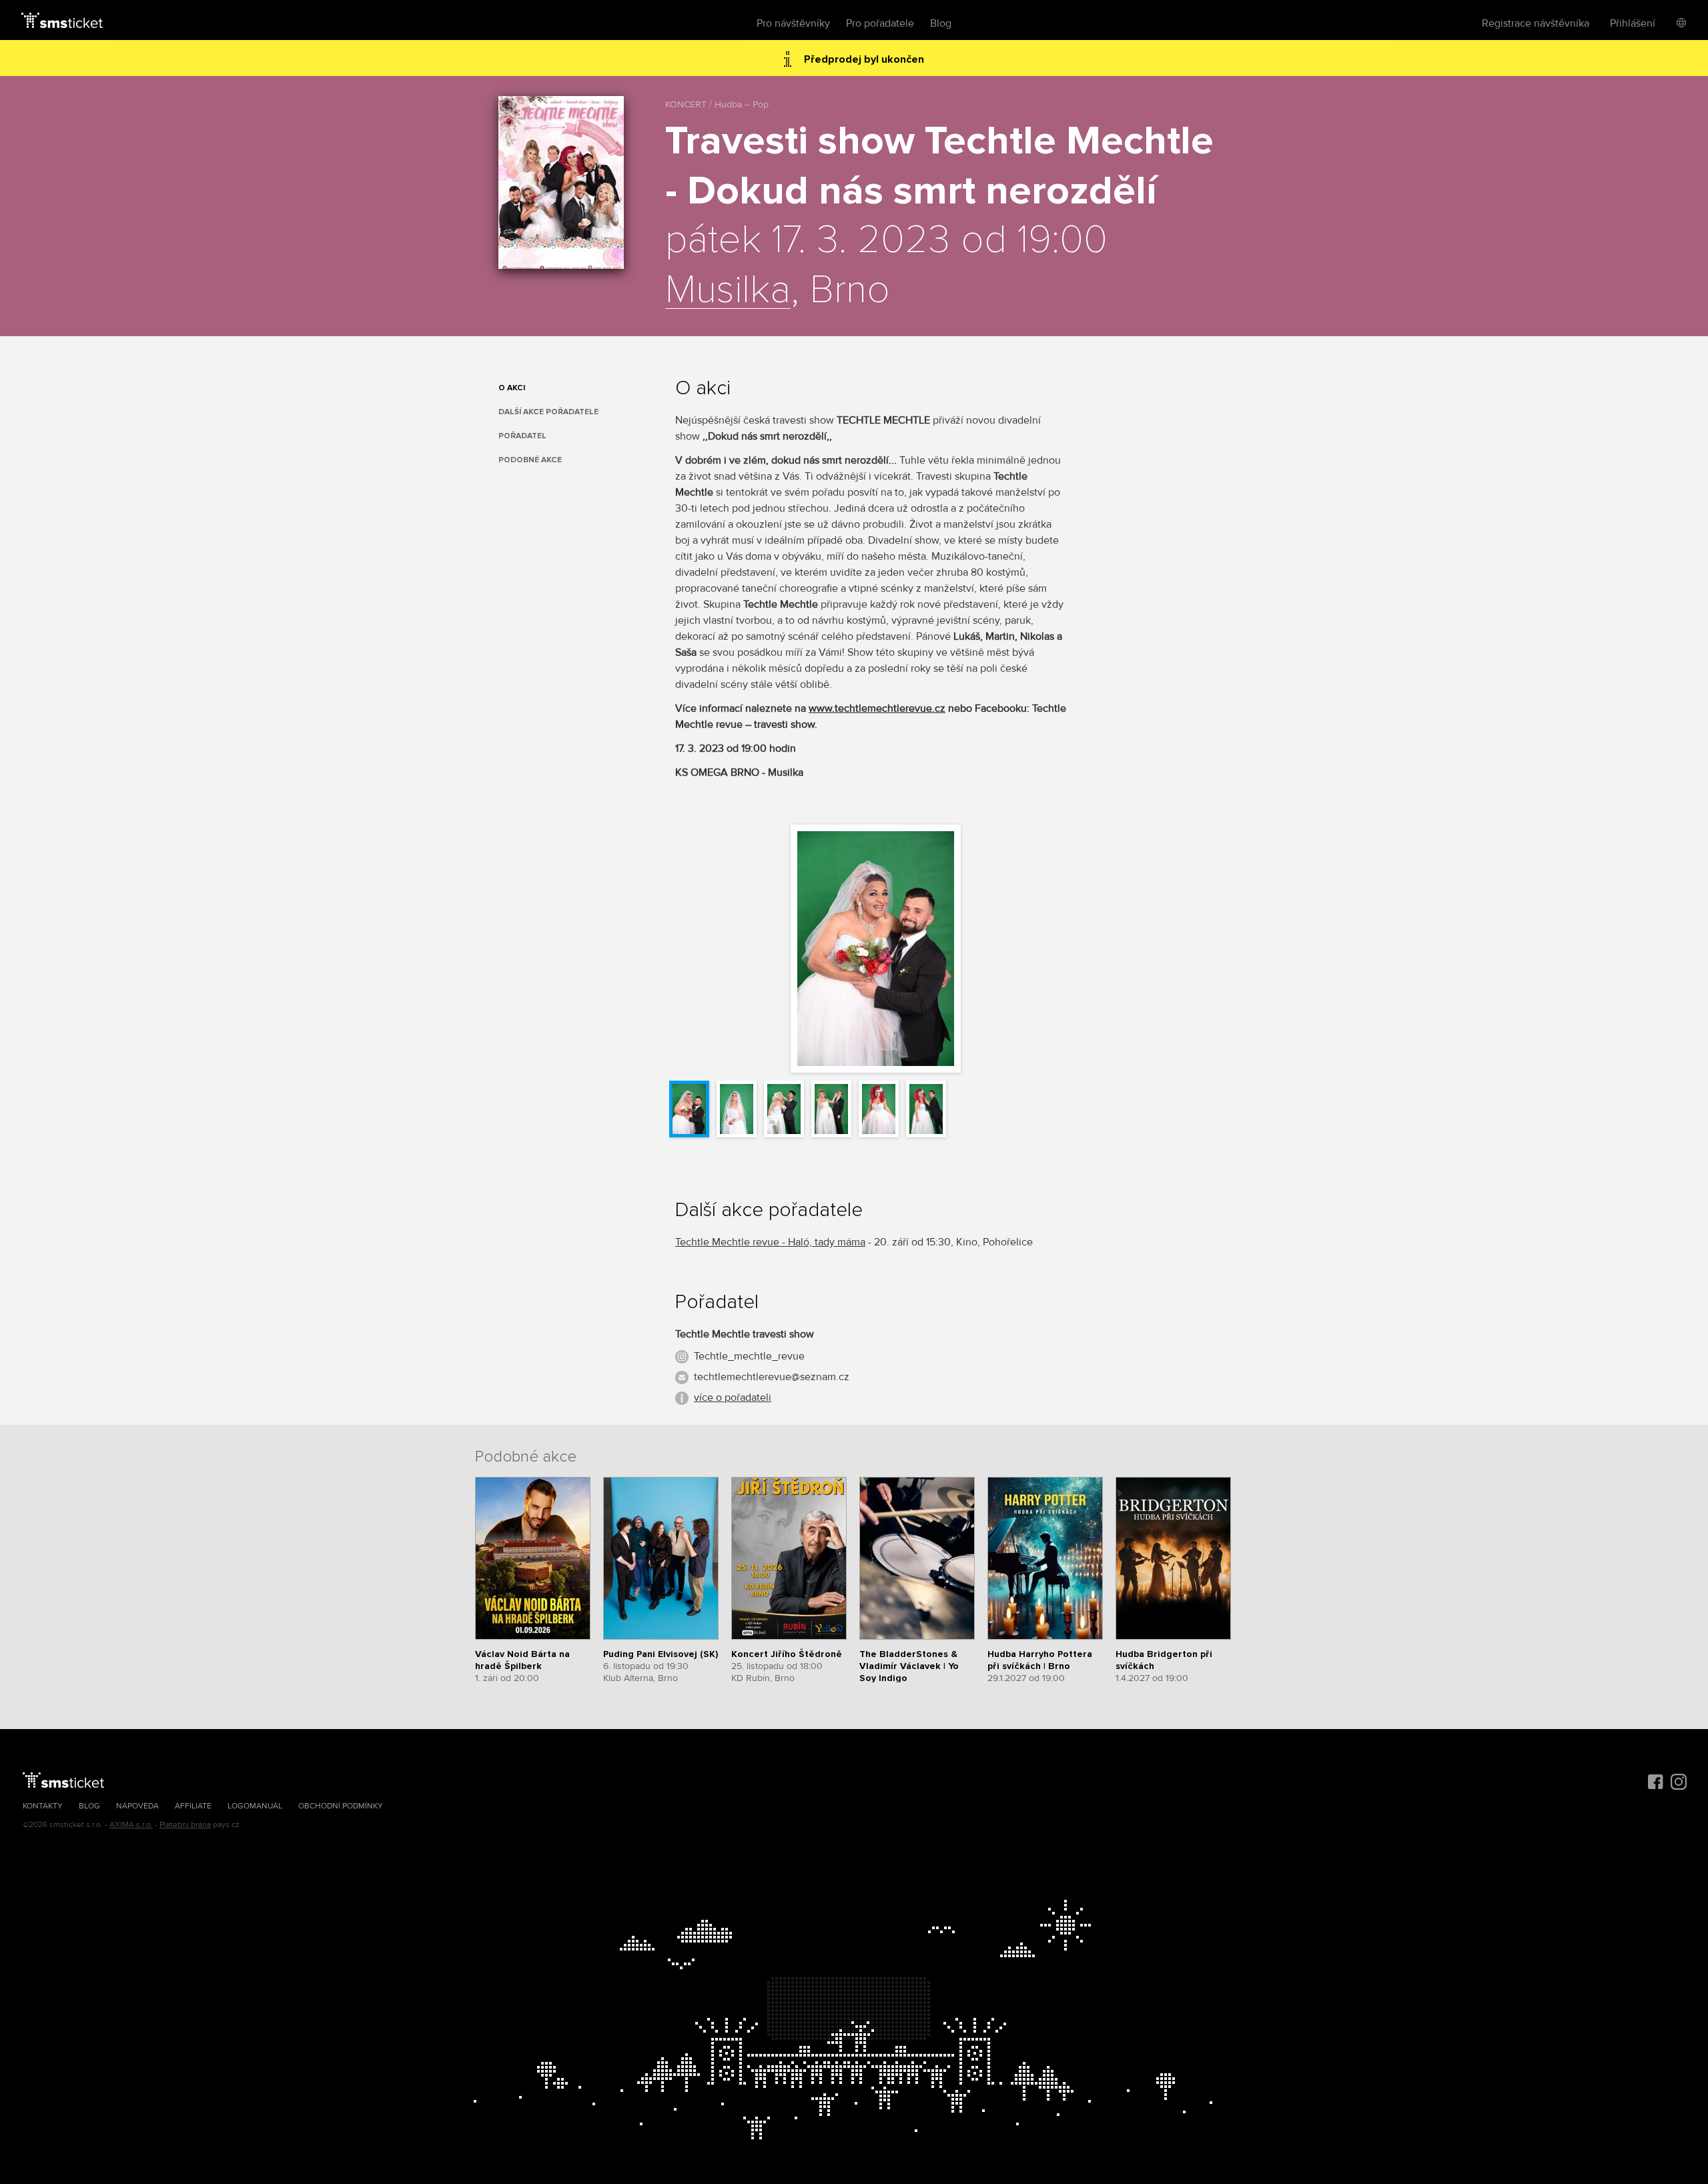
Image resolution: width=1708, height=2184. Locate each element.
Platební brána (185, 1825)
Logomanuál (255, 1806)
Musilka (728, 291)
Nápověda (137, 1806)
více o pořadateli (733, 1398)
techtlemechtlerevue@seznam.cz (772, 1377)
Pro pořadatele (880, 23)
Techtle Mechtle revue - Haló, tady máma (770, 1242)
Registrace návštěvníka (1536, 23)
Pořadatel (522, 436)
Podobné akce (530, 460)
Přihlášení (1633, 23)
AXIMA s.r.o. (131, 1825)
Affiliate (193, 1806)
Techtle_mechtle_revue (749, 1356)
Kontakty (43, 1806)
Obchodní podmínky (341, 1806)
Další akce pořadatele (548, 412)
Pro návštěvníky (793, 23)
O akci (512, 388)
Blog (941, 23)
